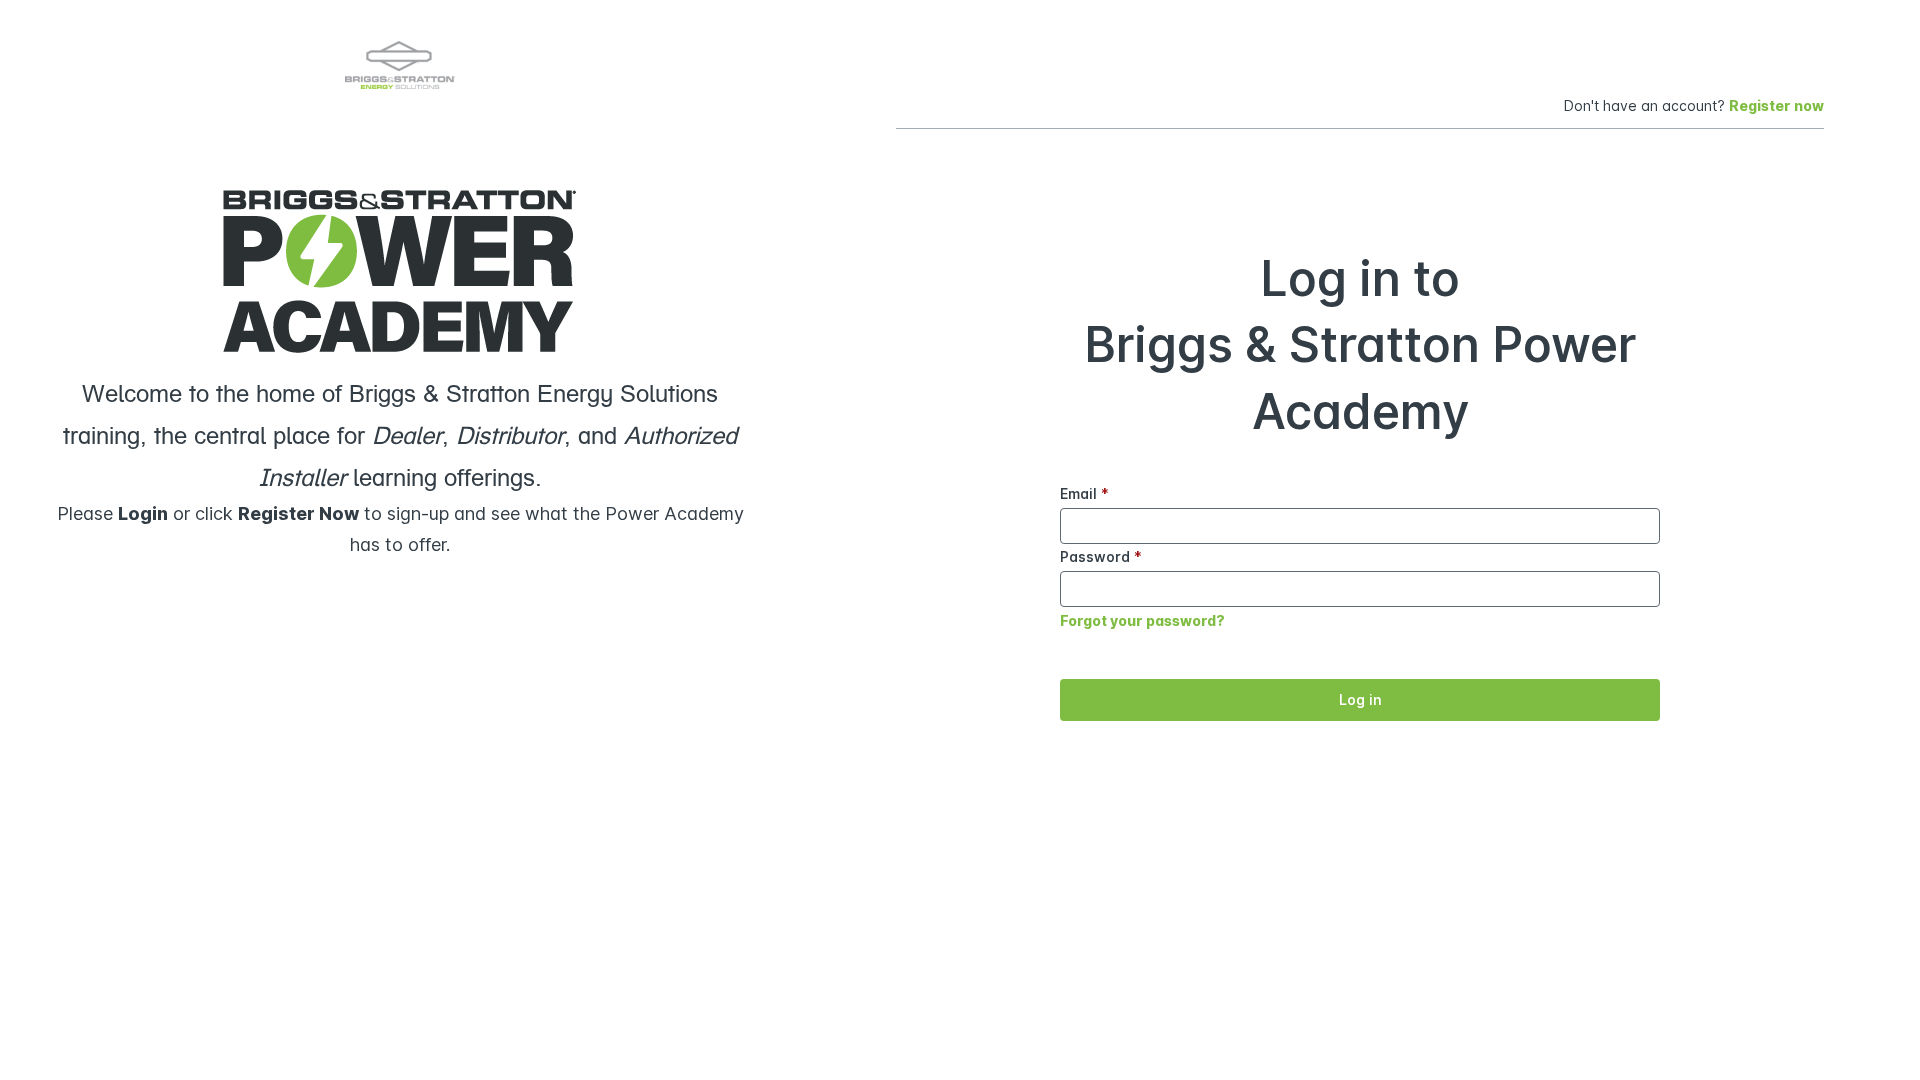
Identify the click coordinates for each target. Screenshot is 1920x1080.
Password (1101, 556)
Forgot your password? (1142, 620)
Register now (1776, 105)
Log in (1360, 699)
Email (1084, 493)
